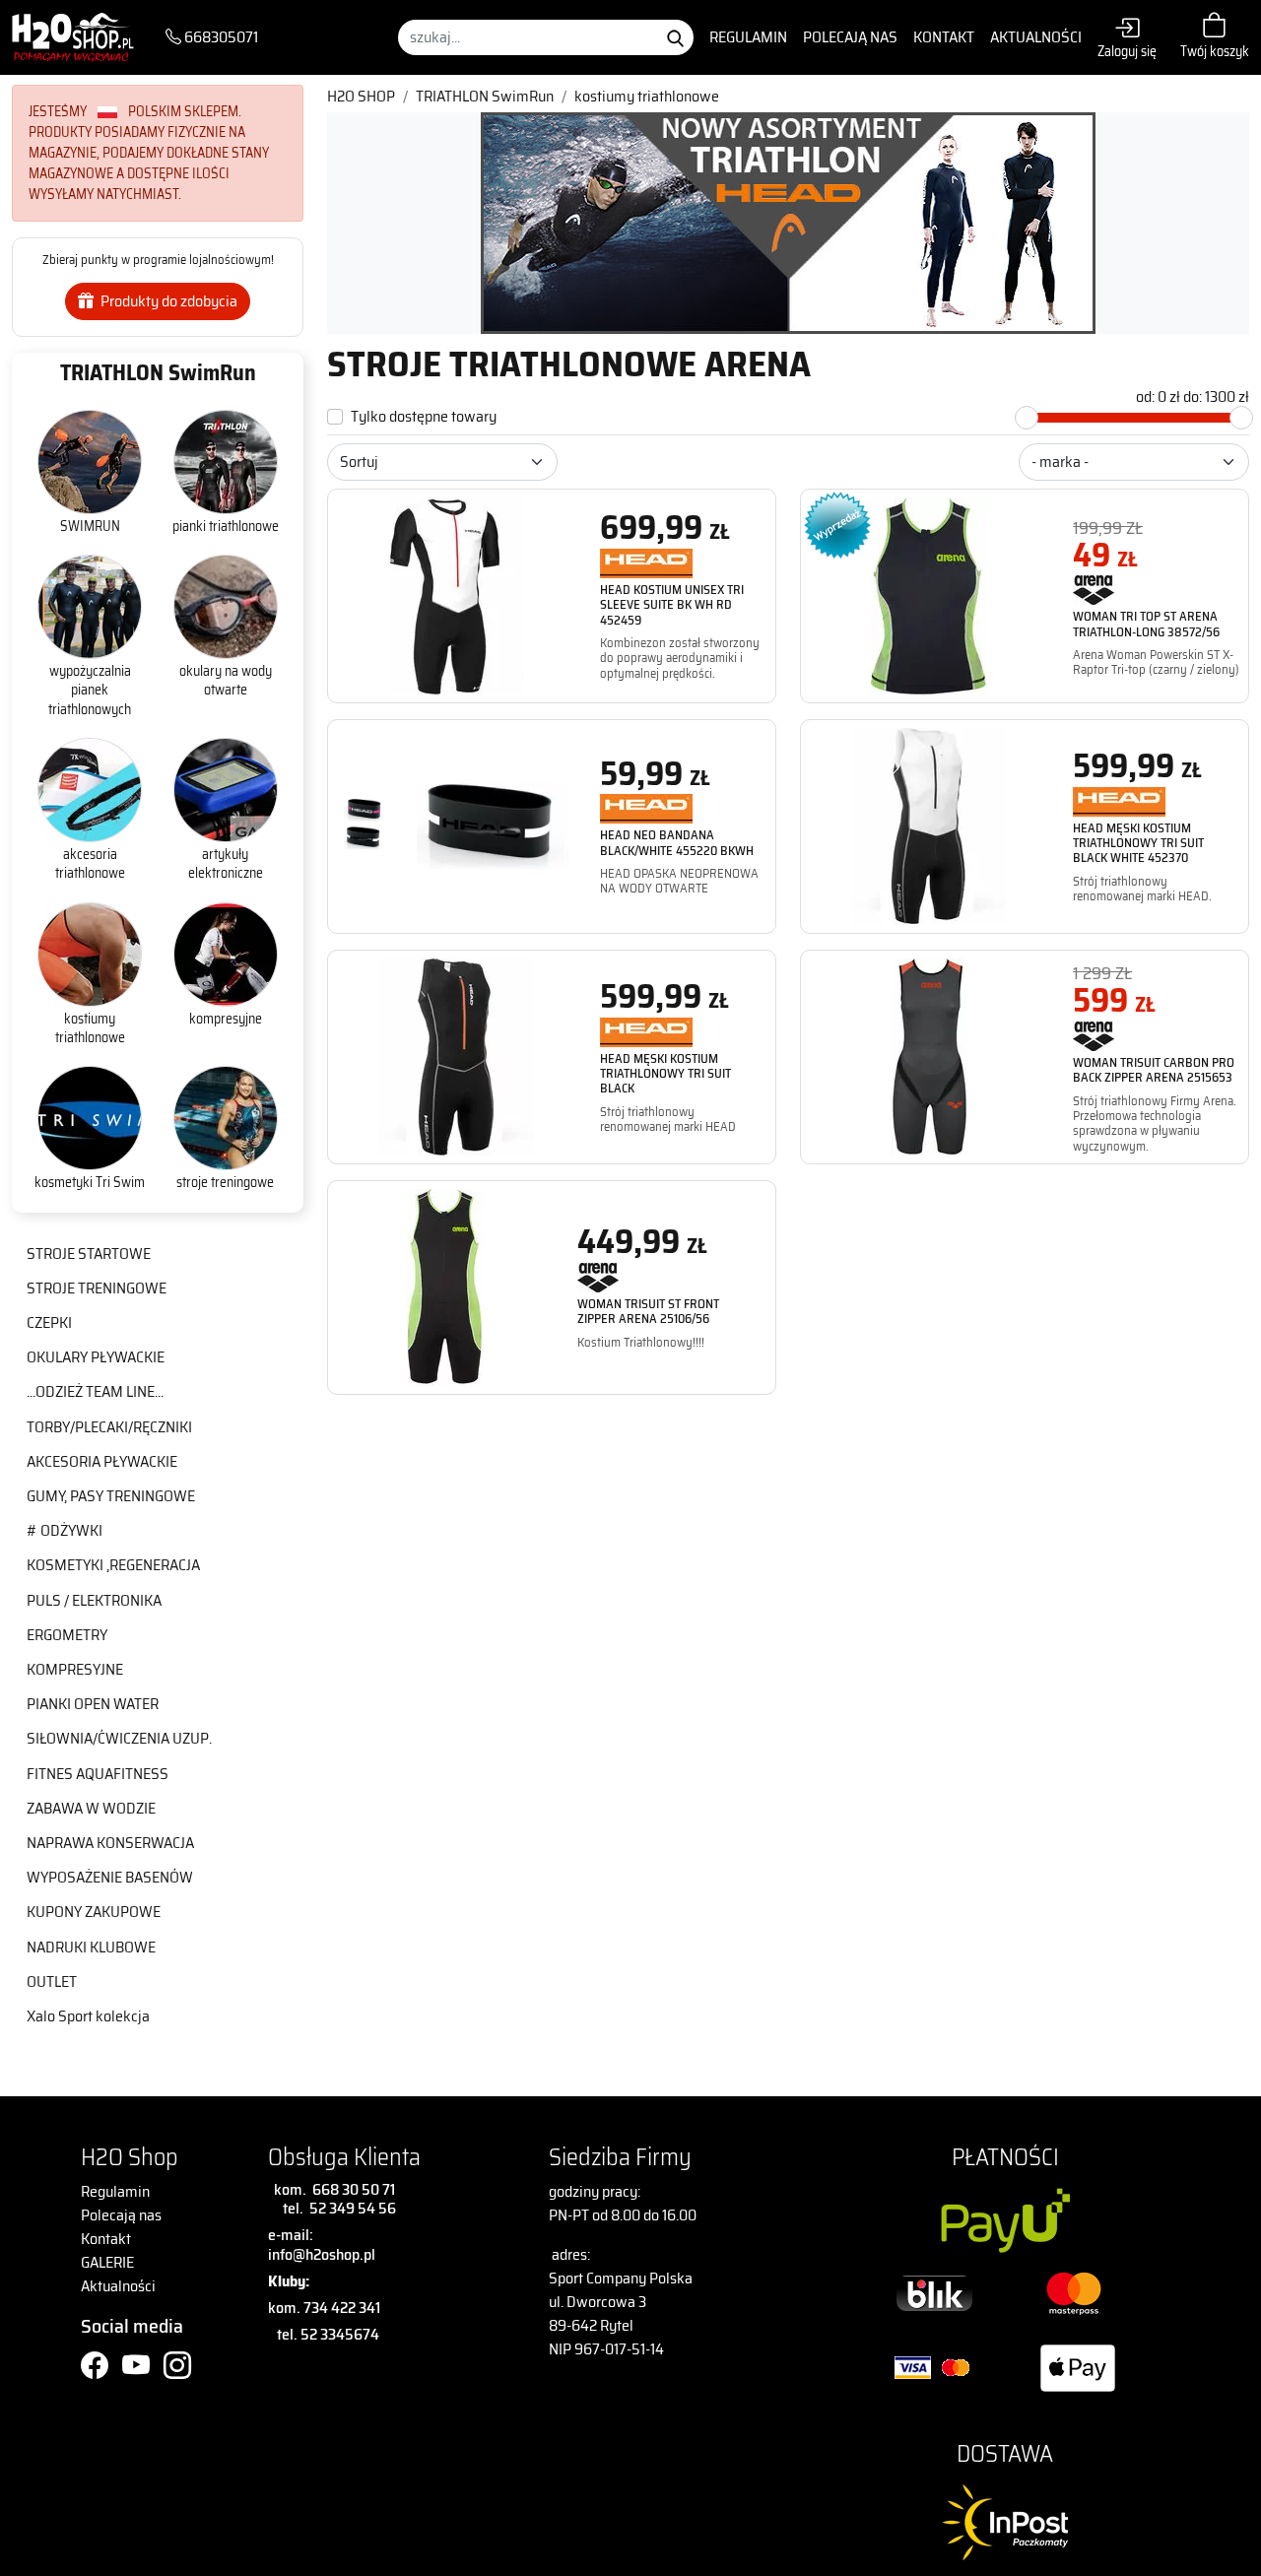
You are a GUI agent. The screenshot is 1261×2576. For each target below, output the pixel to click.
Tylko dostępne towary (424, 417)
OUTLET (52, 1982)
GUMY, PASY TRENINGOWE (111, 1496)
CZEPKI (49, 1322)
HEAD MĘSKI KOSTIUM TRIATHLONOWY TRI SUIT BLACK (665, 1074)
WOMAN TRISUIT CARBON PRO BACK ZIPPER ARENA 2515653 (1154, 1070)
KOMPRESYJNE (75, 1669)
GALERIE (107, 2262)
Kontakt (944, 37)
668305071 (220, 37)
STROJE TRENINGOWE (97, 1288)
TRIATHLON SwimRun (158, 373)
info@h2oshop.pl (322, 2254)
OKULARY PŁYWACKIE (96, 1357)
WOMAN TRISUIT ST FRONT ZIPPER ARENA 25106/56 (648, 1311)
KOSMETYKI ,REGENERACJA (113, 1565)
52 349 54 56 (353, 2208)
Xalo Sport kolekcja (88, 2016)
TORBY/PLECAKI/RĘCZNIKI (109, 1427)
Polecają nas (850, 37)
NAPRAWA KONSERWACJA (110, 1843)
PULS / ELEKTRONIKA (94, 1600)
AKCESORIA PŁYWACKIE (102, 1461)
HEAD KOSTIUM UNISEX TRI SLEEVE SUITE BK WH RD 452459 (672, 605)
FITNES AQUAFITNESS (98, 1774)
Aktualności (1036, 37)
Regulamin (748, 37)
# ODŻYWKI (65, 1530)
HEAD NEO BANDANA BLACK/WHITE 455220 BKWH (677, 842)
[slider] (1027, 418)
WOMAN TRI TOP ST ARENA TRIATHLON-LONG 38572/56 (1146, 624)
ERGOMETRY (67, 1635)
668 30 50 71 (351, 2189)
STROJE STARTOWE (89, 1254)
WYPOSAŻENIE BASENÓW (110, 1877)
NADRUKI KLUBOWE (91, 1947)
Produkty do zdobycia (167, 301)
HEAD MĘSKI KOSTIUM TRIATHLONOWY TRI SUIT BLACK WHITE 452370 (1138, 843)
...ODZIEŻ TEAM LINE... (95, 1391)
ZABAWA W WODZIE (91, 1808)
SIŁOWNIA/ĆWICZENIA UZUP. (119, 1738)
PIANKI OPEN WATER (93, 1704)
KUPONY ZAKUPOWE (94, 1912)
